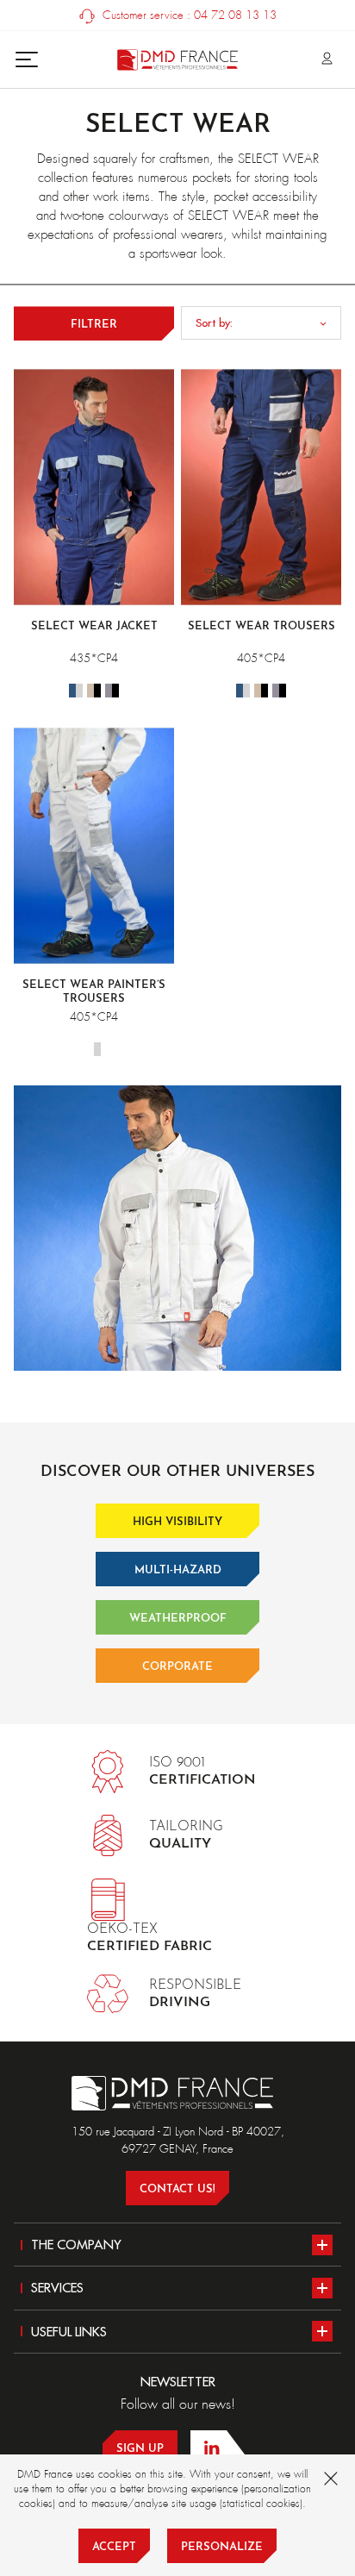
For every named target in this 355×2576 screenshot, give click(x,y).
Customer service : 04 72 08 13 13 (188, 15)
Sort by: (214, 322)
